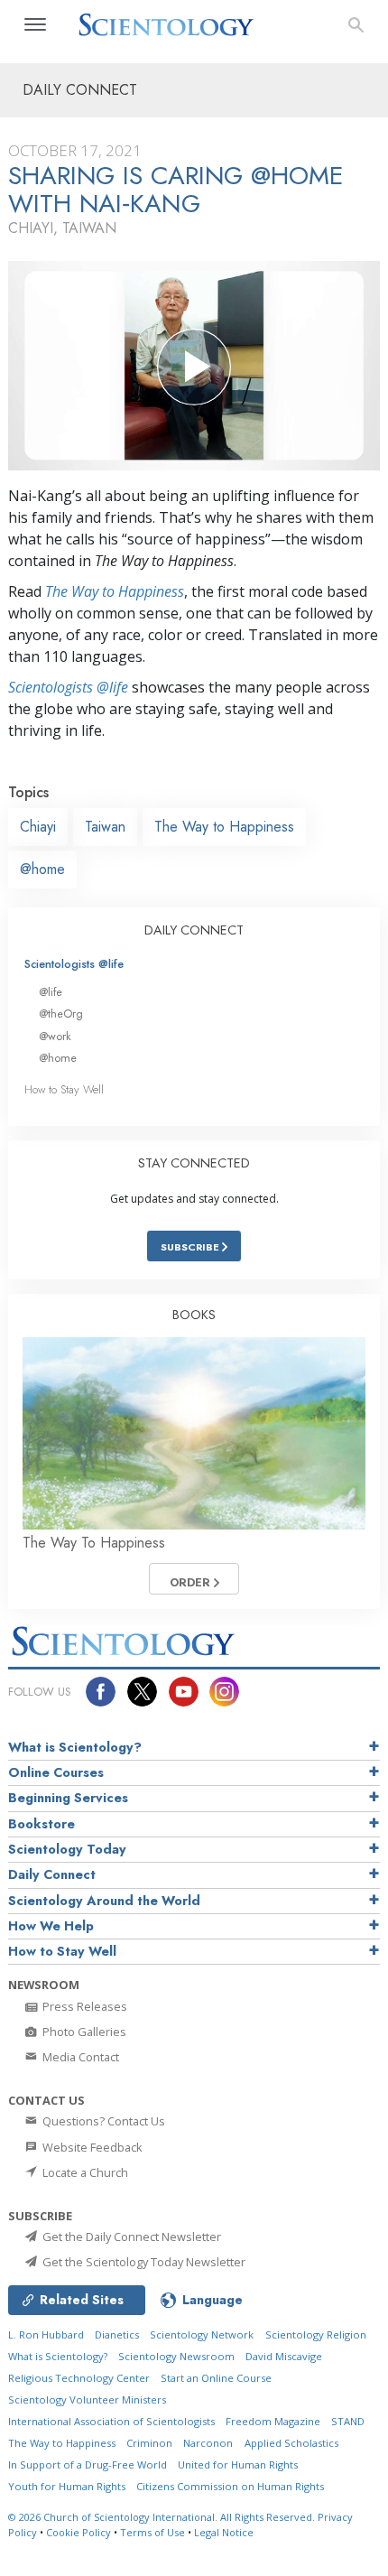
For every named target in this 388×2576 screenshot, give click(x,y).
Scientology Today (67, 1849)
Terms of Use (152, 2532)
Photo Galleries (83, 2032)
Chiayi (38, 827)
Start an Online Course (216, 2378)
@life (51, 992)
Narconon (208, 2443)
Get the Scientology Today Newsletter (143, 2262)
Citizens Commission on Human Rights (230, 2486)
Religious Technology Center (79, 2378)
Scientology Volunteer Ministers (87, 2399)
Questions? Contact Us (102, 2121)
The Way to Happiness (115, 591)
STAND (348, 2421)
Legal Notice (224, 2532)
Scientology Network (202, 2334)
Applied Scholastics (291, 2443)
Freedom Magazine (273, 2421)
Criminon (149, 2443)
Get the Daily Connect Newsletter (130, 2237)
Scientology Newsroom (176, 2356)
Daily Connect (52, 1874)
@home (42, 869)
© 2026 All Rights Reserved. (163, 2517)
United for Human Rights (238, 2464)
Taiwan (105, 827)
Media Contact (79, 2057)
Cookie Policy (79, 2532)
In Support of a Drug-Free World (88, 2464)
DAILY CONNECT (194, 930)
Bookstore (42, 1824)
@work (55, 1036)
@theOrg (61, 1014)
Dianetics (117, 2334)
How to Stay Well (64, 1089)
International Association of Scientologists (111, 2421)
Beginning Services (68, 1798)
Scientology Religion (316, 2334)
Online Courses (56, 1772)
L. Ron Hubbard (46, 2334)
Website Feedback (91, 2147)
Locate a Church (84, 2172)
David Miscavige (284, 2356)
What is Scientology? (75, 1747)
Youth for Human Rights (67, 2486)
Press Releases (83, 2006)
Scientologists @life (74, 964)
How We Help (51, 1926)
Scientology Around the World (104, 1901)
